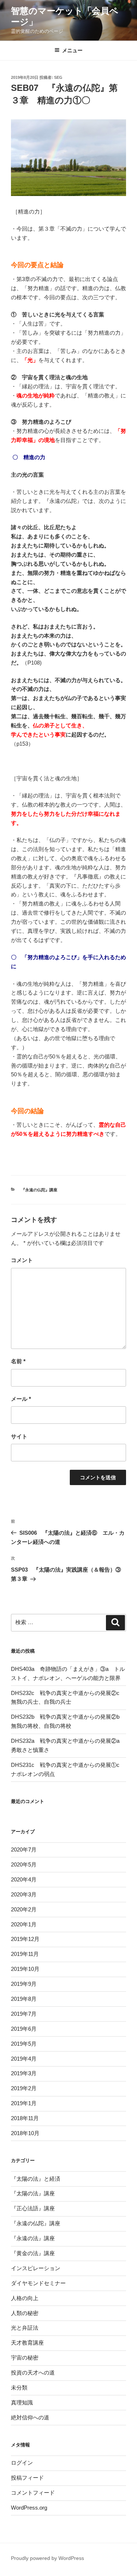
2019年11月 (25, 1954)
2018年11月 (25, 2118)
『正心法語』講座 (33, 2208)
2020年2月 (24, 1909)
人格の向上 (25, 2298)
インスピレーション (36, 2268)
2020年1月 (24, 1924)
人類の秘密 (25, 2313)
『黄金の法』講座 (33, 2253)
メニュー (72, 50)
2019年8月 (24, 1999)
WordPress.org (29, 2508)
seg (58, 77)
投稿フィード (27, 2478)
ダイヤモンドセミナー (38, 2283)
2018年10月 (25, 2133)
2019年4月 (24, 2059)
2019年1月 (24, 2103)
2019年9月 (24, 1984)
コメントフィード (33, 2493)
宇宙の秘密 (25, 2358)
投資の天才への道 (33, 2373)
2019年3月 (24, 2073)
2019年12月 (25, 1939)
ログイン (22, 2463)
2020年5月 (24, 1864)
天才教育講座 (27, 2343)
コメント (22, 1260)
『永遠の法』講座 (33, 2238)
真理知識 (22, 2402)
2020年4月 (24, 1879)
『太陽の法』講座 (33, 2193)
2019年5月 (24, 2044)
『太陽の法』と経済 (36, 2179)
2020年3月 (24, 1894)
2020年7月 (24, 1850)
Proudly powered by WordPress (47, 2558)
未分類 (19, 2387)
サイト (19, 1436)
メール (21, 1399)
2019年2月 (24, 2088)
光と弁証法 (25, 2328)
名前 (18, 1361)
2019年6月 (24, 2029)
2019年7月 (24, 2014)
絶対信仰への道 (30, 2417)
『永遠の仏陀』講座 (39, 1190)
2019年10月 (25, 1969)
